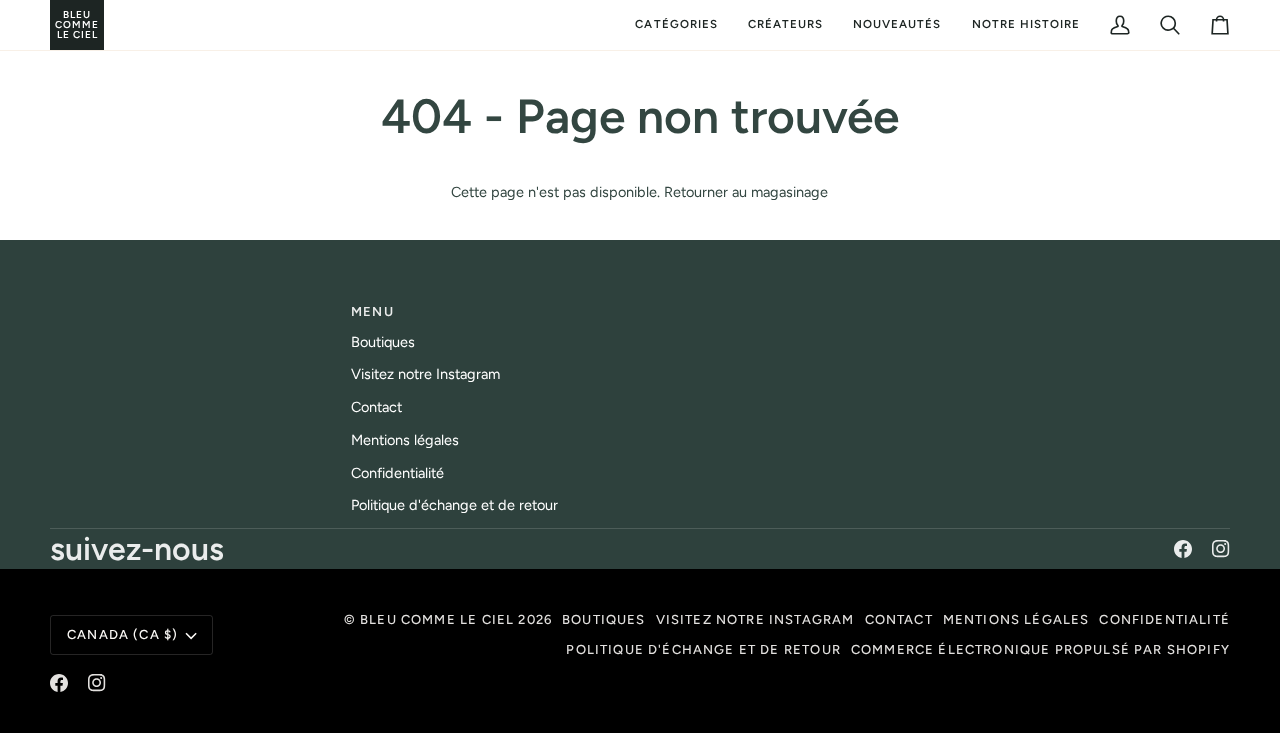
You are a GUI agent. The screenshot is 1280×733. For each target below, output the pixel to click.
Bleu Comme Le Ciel (437, 619)
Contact (376, 407)
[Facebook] (1183, 549)
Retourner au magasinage (746, 192)
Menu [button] (372, 311)
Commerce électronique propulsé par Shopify (1040, 649)
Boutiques (383, 342)
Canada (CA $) (122, 634)
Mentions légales (405, 440)
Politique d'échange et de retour (454, 505)
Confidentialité (397, 473)
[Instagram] (1221, 549)
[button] (676, 25)
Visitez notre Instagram (425, 374)
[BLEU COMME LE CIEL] (52, 25)
